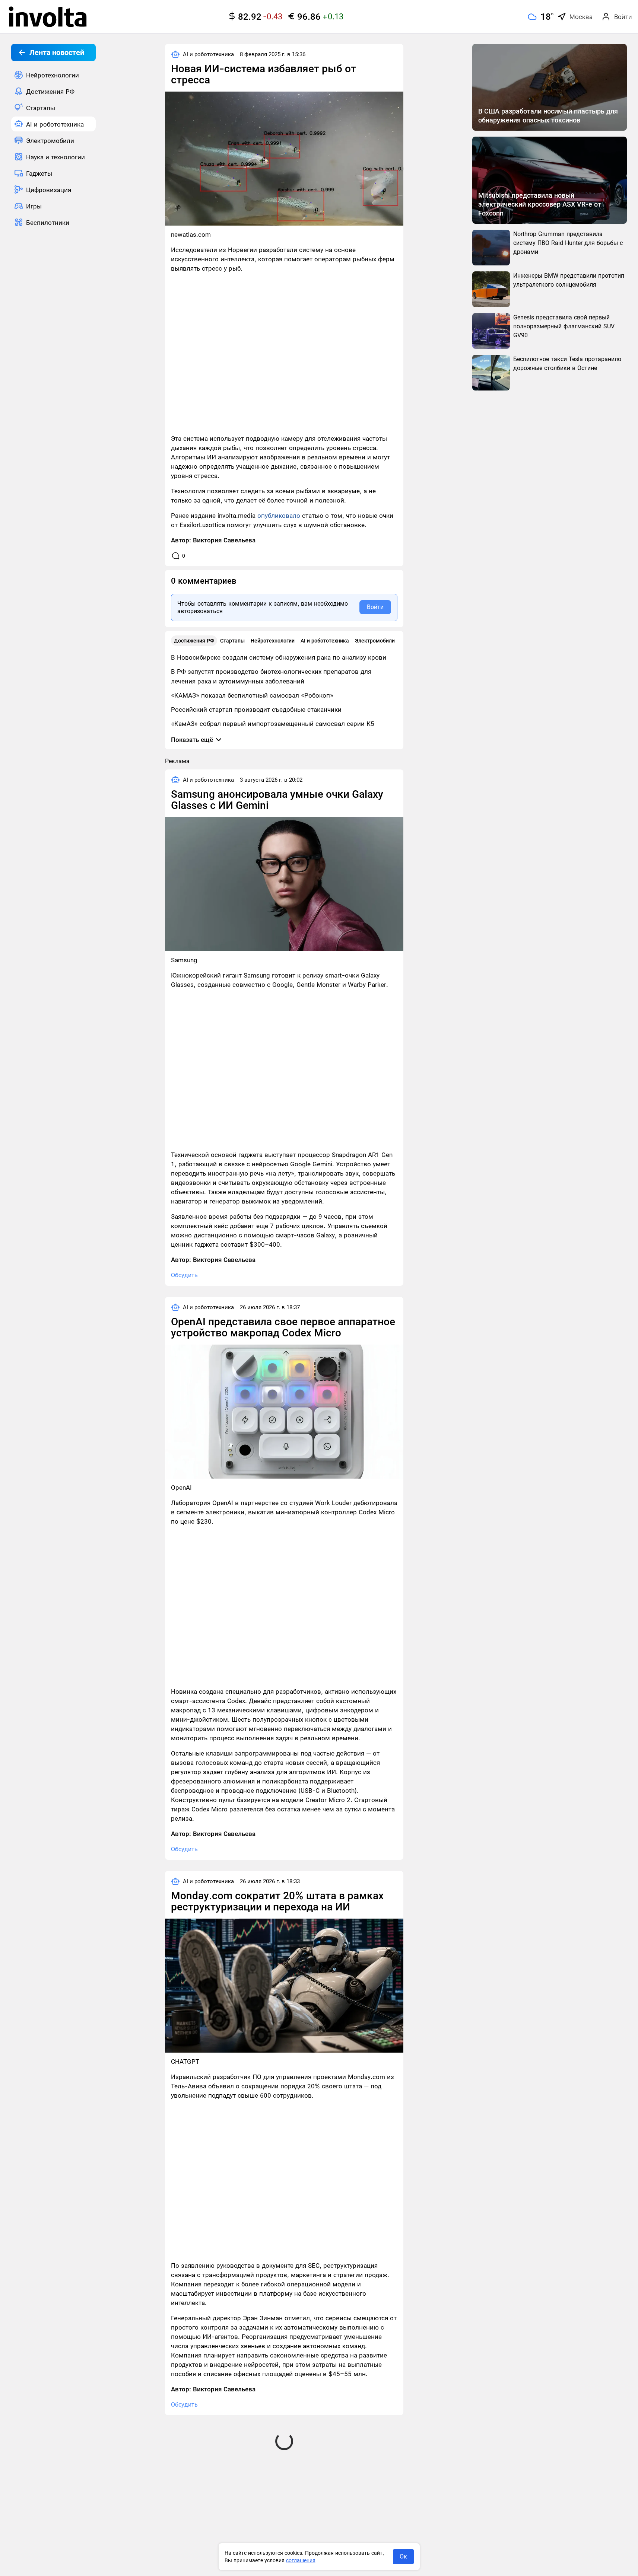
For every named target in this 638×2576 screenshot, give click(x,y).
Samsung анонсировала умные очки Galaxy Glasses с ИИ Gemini (277, 800)
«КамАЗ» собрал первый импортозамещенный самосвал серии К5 (273, 724)
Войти (375, 607)
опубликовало (279, 516)
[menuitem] (53, 75)
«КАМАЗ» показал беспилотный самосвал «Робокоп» (252, 695)
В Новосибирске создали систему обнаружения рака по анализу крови (279, 657)
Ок (403, 2556)
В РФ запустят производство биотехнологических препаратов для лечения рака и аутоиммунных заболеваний (271, 676)
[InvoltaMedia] (48, 17)
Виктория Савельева (224, 540)
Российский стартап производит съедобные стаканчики (256, 710)
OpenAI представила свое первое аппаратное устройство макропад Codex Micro (283, 1327)
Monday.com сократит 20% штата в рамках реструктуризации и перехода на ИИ (277, 1901)
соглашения (301, 2560)
